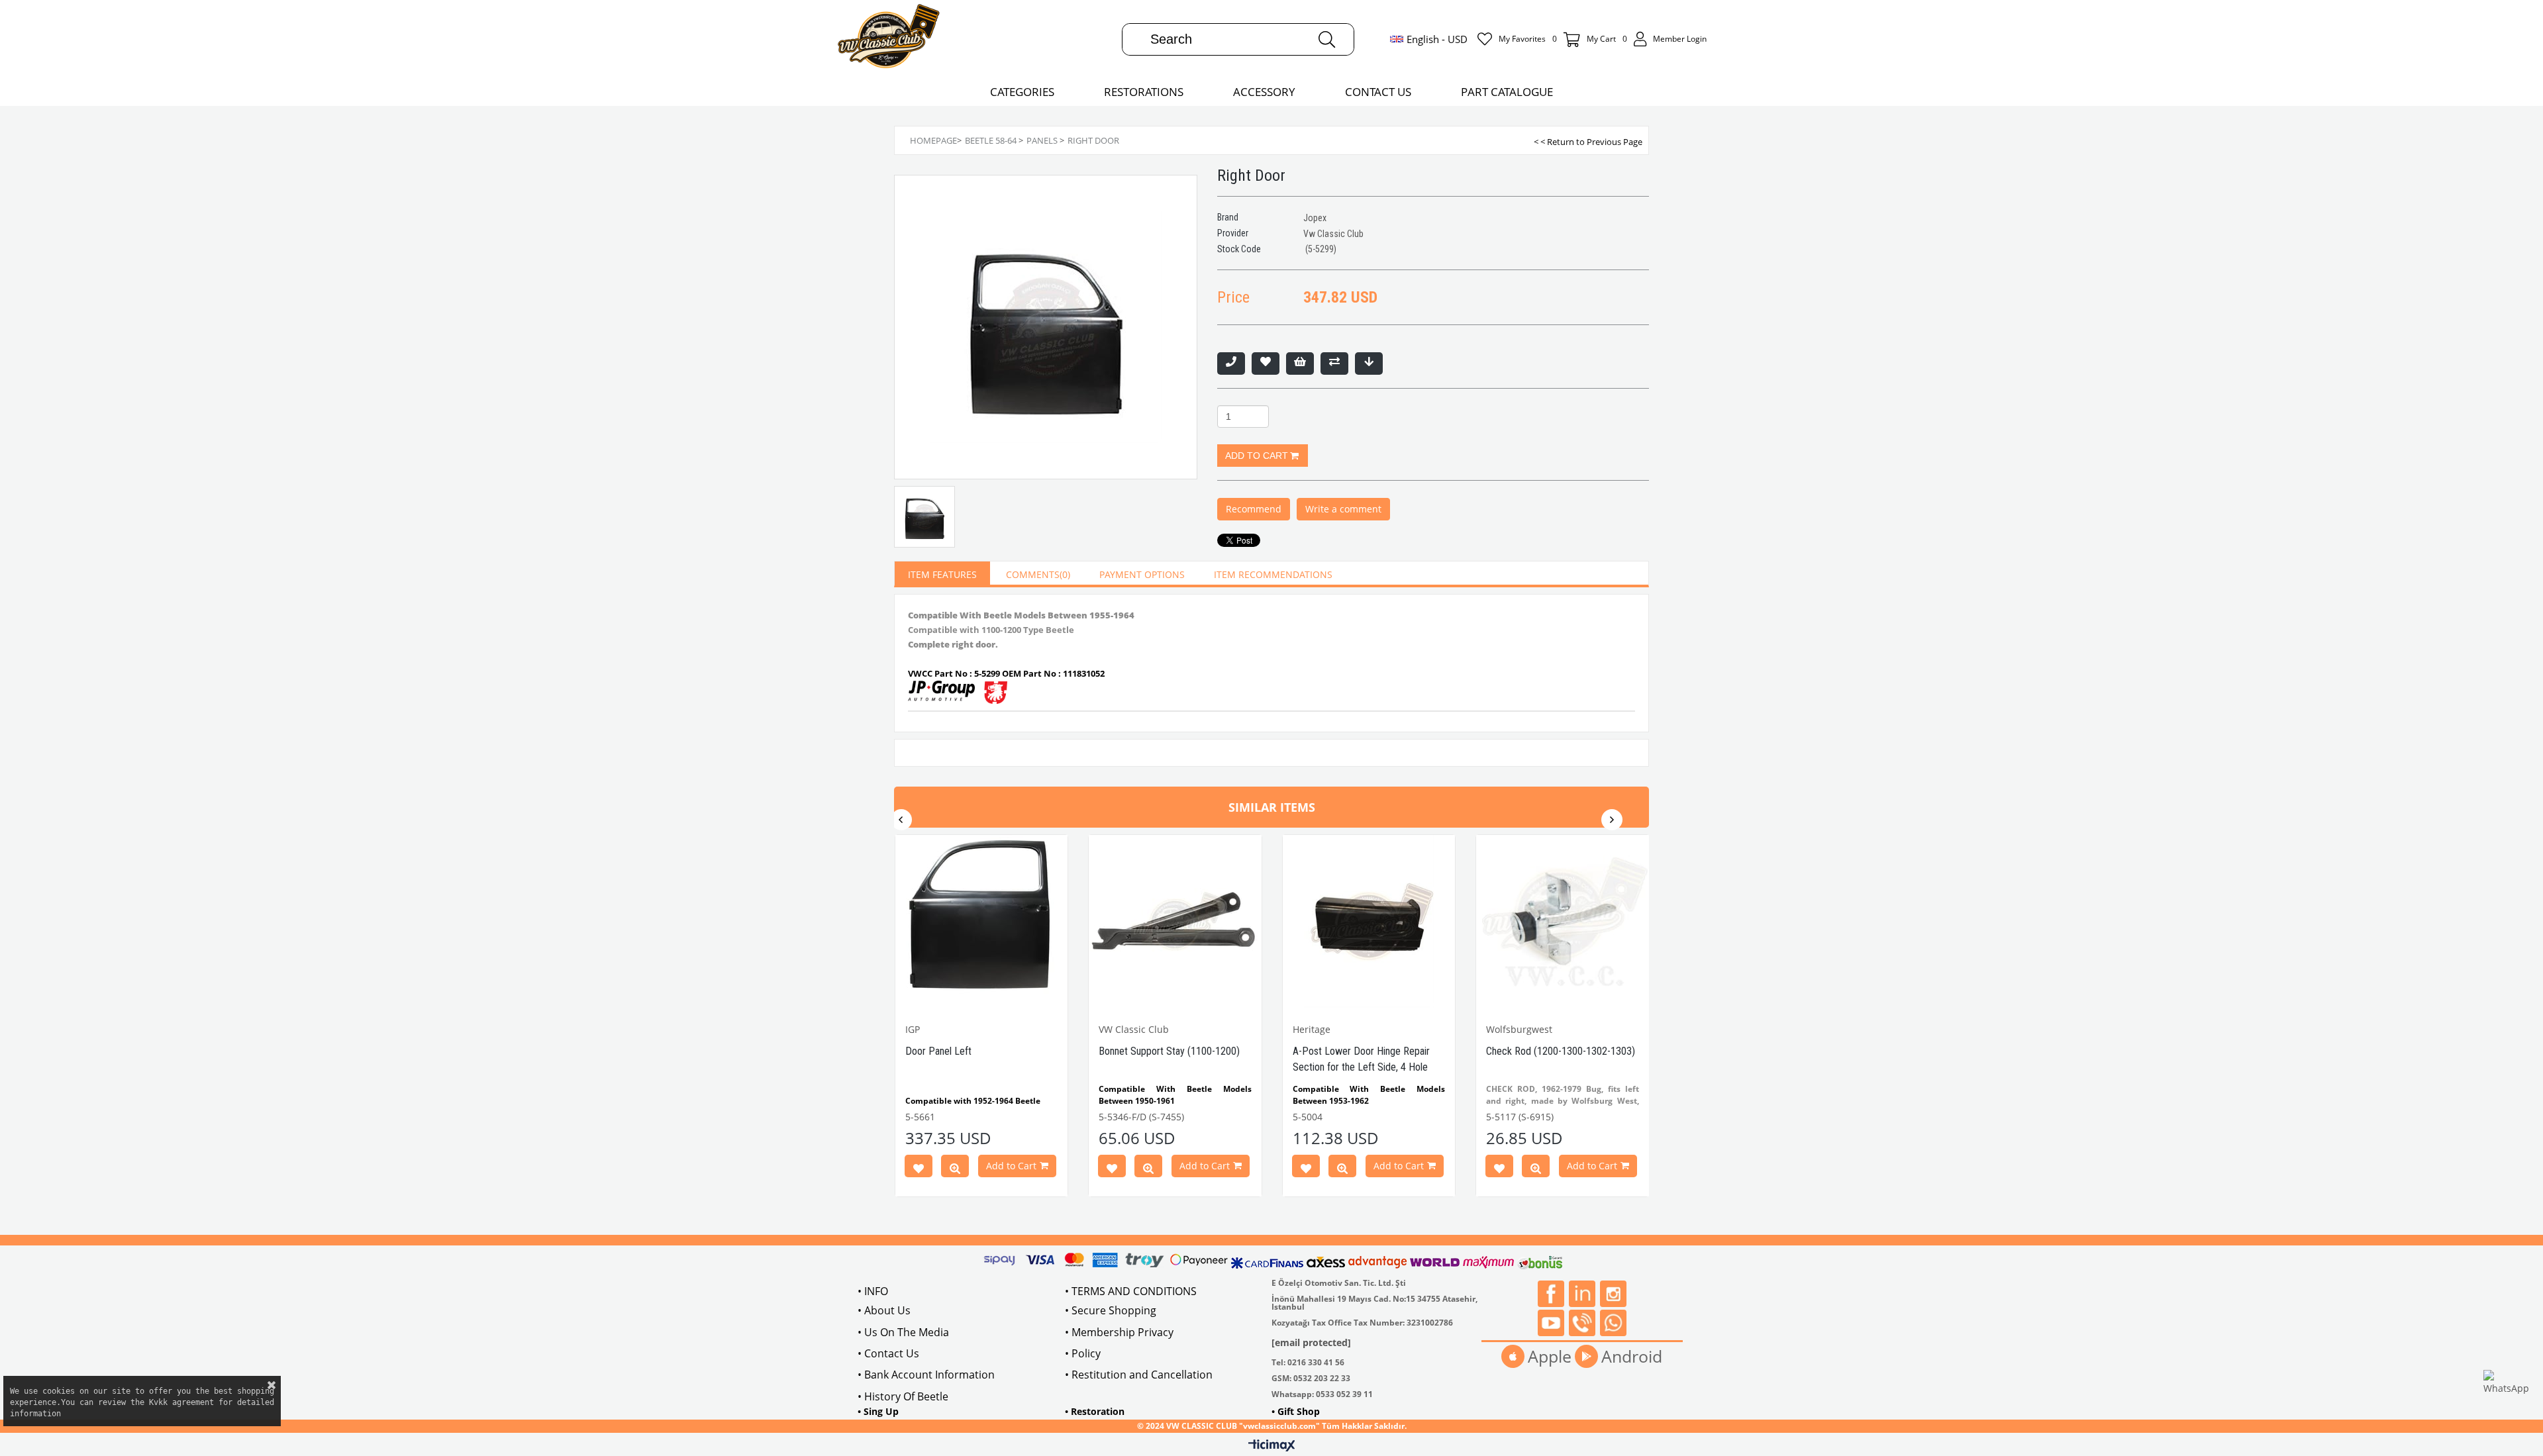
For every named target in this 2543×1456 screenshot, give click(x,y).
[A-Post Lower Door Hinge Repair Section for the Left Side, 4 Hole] (1369, 921)
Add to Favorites (919, 1169)
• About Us (884, 1310)
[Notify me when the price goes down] (1369, 364)
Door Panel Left (938, 1051)
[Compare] (1334, 364)
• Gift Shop (1296, 1411)
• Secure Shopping (1111, 1310)
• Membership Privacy (1119, 1332)
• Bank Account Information (926, 1375)
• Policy (1083, 1353)
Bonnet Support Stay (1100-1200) (1169, 1051)
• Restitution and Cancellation (1139, 1375)
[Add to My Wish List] (1300, 364)
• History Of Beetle (903, 1396)
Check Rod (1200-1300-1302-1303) (1561, 1051)
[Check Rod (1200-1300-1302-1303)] (1563, 921)
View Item (955, 1169)
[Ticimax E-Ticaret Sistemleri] (1272, 1446)
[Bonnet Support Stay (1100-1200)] (1175, 921)
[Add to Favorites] (1266, 364)
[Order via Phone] (1231, 364)
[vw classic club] (889, 39)
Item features (942, 574)
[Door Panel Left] (982, 921)
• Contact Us (888, 1353)
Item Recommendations (1273, 574)
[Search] (1327, 39)
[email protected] (1311, 1342)
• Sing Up (878, 1411)
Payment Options (1142, 574)
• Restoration (1095, 1411)
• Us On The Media (903, 1332)
